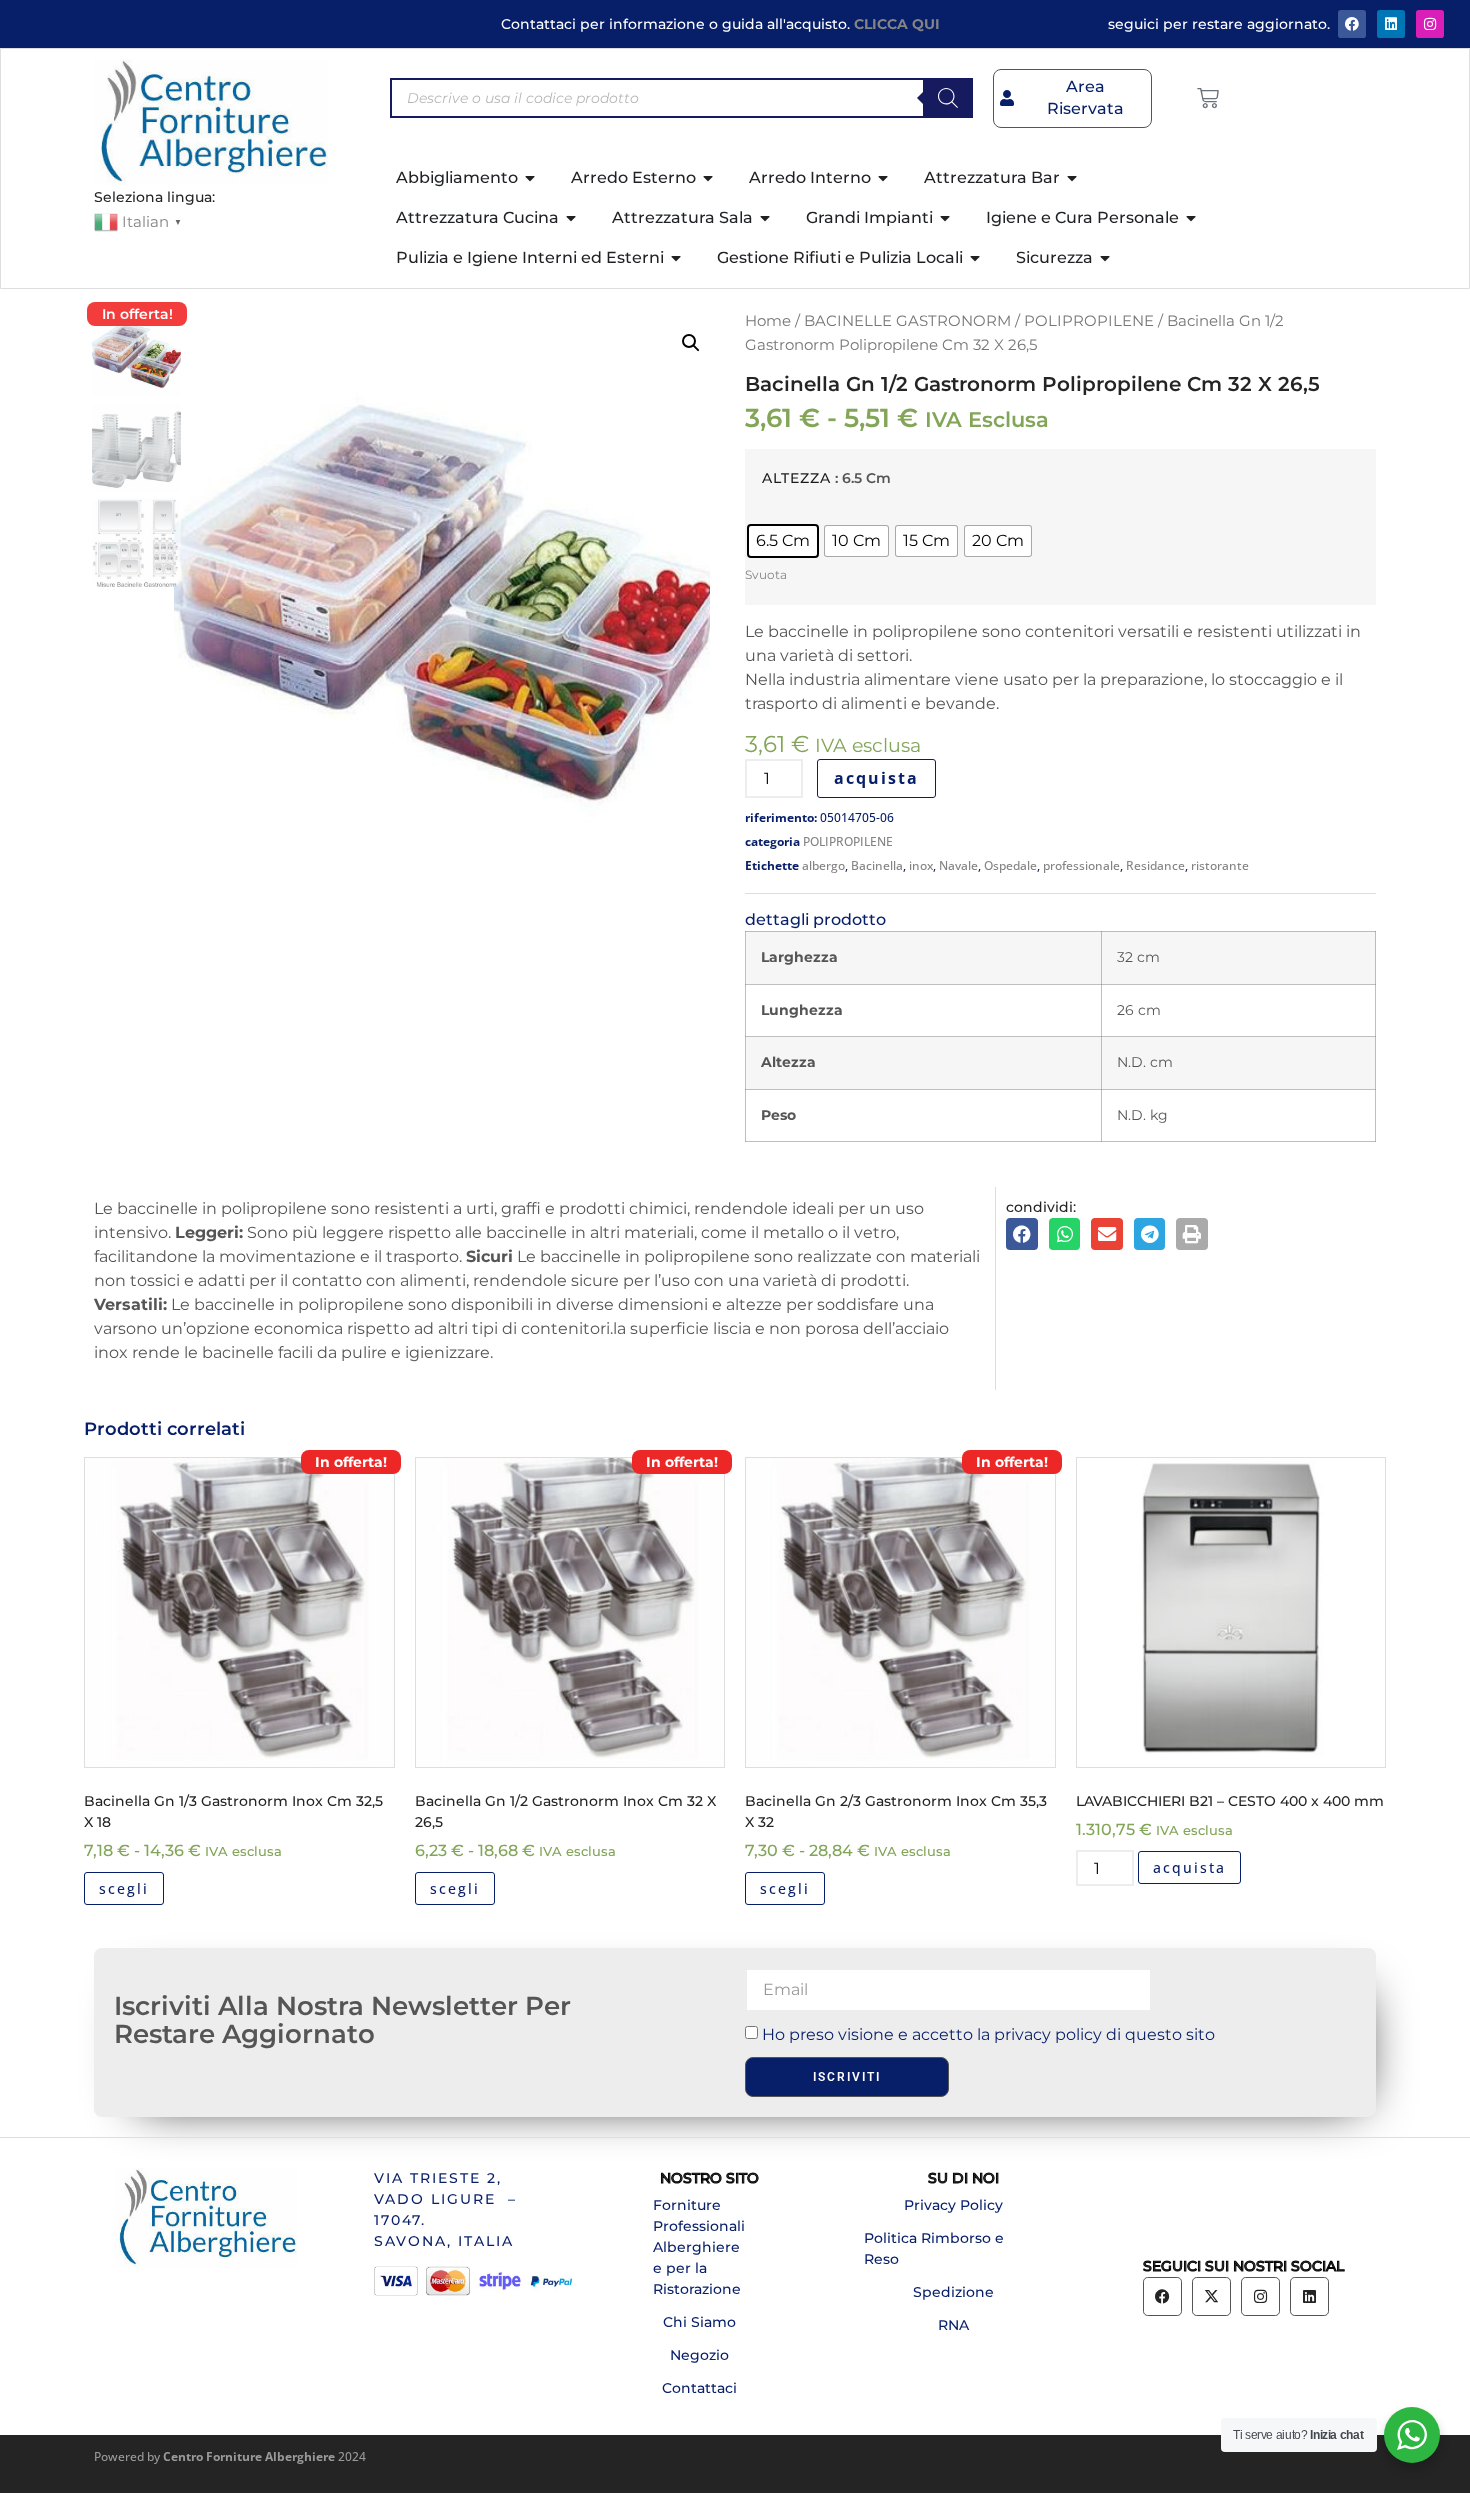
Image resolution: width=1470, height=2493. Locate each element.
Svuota (766, 574)
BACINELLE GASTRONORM (907, 321)
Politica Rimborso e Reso (934, 2248)
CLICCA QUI (897, 24)
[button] (691, 343)
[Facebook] (1352, 24)
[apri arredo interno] (884, 178)
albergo (823, 865)
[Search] (948, 98)
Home (768, 321)
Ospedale (1010, 865)
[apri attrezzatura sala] (766, 218)
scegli (124, 1888)
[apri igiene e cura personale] (1192, 218)
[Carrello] (1208, 98)
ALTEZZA (796, 478)
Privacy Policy (953, 2205)
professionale (1081, 865)
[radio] (783, 541)
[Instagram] (1430, 24)
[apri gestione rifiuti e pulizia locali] (976, 258)
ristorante (1220, 865)
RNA (953, 2325)
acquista (876, 778)
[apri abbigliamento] (531, 178)
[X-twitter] (1211, 2296)
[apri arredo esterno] (709, 178)
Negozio (699, 2355)
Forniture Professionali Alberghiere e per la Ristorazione (699, 2247)
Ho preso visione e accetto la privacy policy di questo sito (988, 2034)
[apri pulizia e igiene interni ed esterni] (677, 258)
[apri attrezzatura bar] (1073, 178)
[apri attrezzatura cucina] (572, 218)
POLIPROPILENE (1089, 321)
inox (921, 865)
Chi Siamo (699, 2322)
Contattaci (699, 2388)
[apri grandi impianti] (946, 218)
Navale (958, 865)
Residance (1155, 865)
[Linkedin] (1309, 2296)
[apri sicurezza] (1106, 258)
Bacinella (877, 865)
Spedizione (953, 2292)
